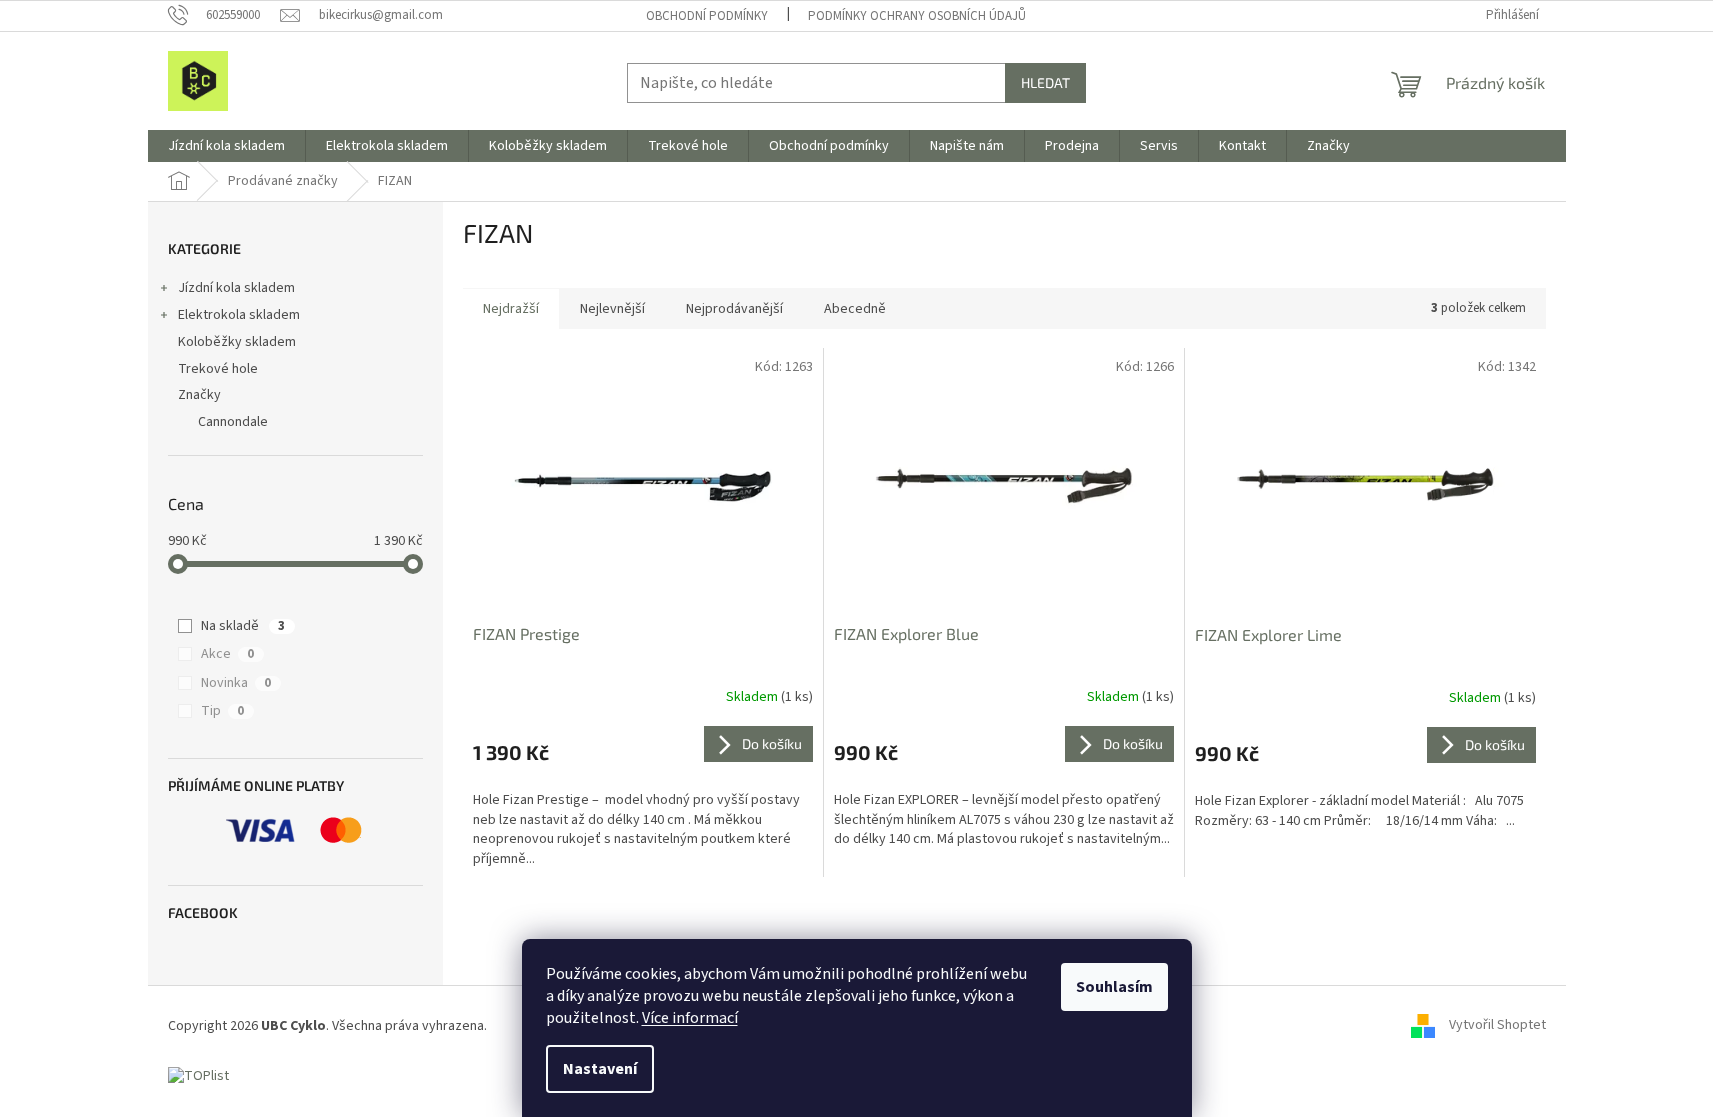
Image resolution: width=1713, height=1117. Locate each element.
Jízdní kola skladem (236, 288)
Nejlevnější (612, 309)
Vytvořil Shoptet (1497, 1026)
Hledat (1045, 82)
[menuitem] (226, 146)
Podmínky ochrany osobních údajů (917, 16)
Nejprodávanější (734, 309)
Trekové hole (218, 369)
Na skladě (243, 626)
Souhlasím (1114, 987)
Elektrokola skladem (239, 315)
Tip (222, 711)
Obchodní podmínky (707, 16)
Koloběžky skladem (237, 342)
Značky (199, 395)
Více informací (690, 1018)
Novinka (236, 683)
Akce (227, 654)
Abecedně (855, 309)
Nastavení (600, 1069)
